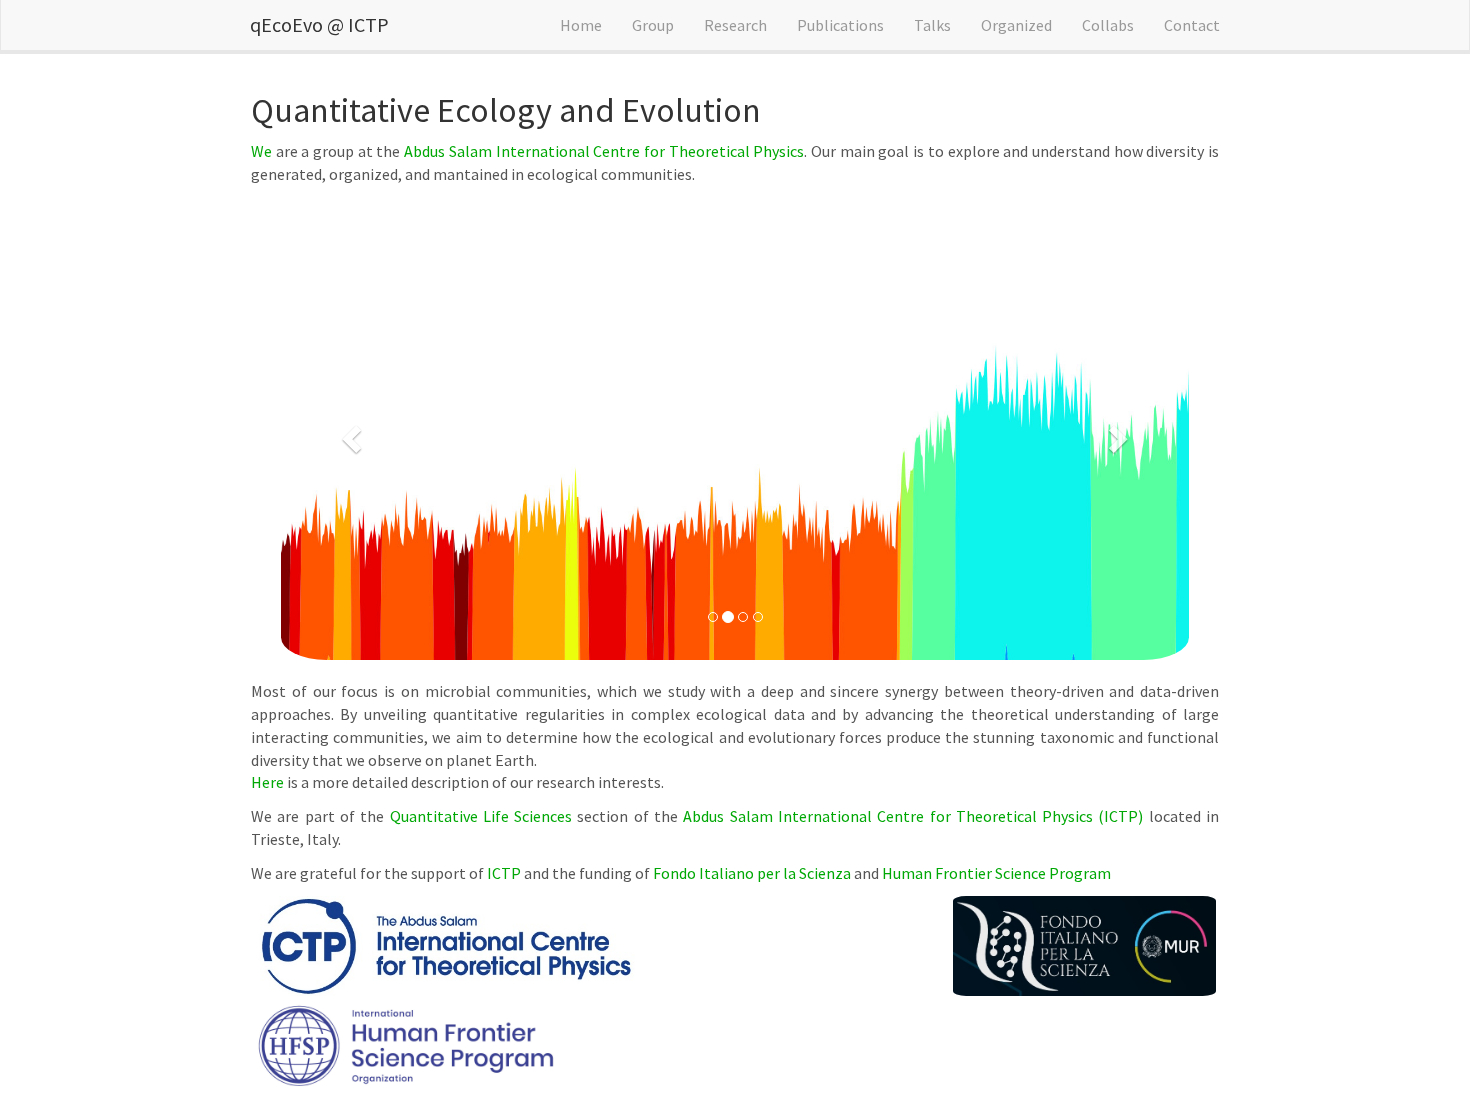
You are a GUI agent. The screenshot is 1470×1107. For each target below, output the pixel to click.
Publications (840, 25)
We (261, 151)
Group (653, 25)
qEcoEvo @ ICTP (319, 24)
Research (735, 25)
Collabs (1108, 25)
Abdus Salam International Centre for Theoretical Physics (604, 151)
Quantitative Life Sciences (481, 816)
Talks (932, 25)
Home (581, 25)
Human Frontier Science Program (996, 873)
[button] (349, 433)
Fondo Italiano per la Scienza (752, 873)
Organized (1016, 25)
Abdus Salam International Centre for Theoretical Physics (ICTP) (913, 816)
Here (267, 782)
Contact (1192, 25)
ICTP (504, 873)
